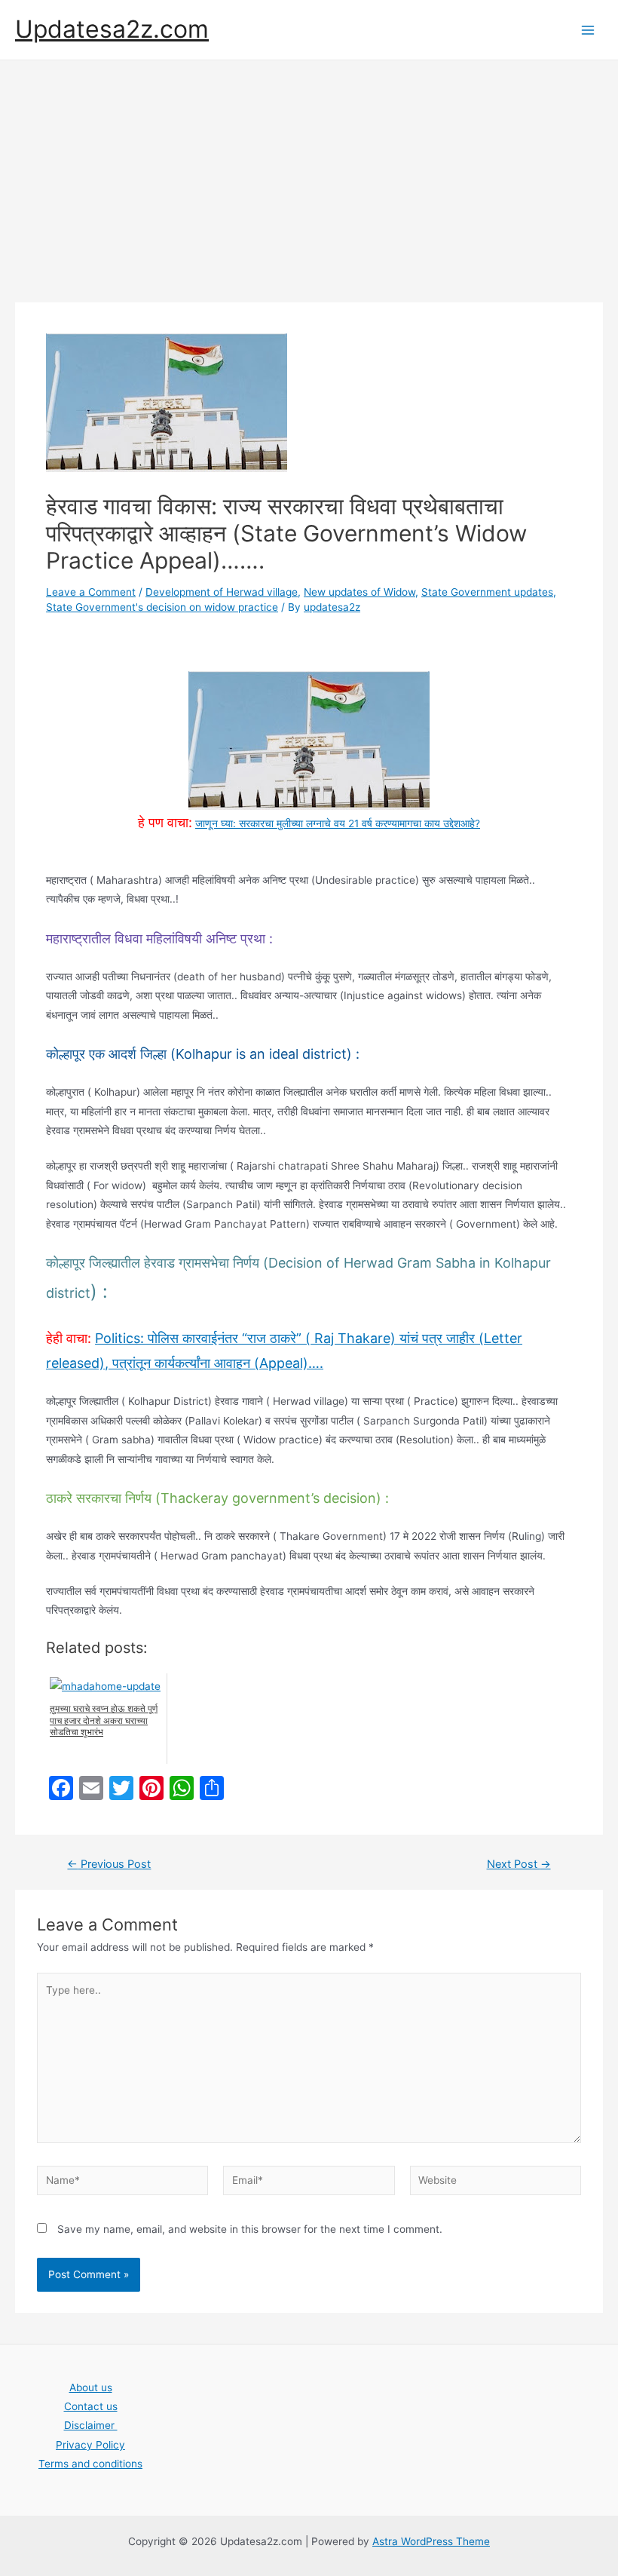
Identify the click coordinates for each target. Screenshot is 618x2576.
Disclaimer (91, 2425)
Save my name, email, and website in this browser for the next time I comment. (250, 2229)
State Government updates (487, 592)
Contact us (91, 2406)
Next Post (519, 1865)
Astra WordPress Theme (431, 2541)
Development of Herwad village (222, 592)
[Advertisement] (309, 173)
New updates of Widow (359, 592)
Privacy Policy (90, 2445)
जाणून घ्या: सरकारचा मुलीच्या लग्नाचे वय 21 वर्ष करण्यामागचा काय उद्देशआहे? (338, 823)
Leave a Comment (91, 592)
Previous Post (109, 1865)
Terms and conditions (90, 2464)
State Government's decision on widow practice (162, 607)
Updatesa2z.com (112, 29)
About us (91, 2387)
